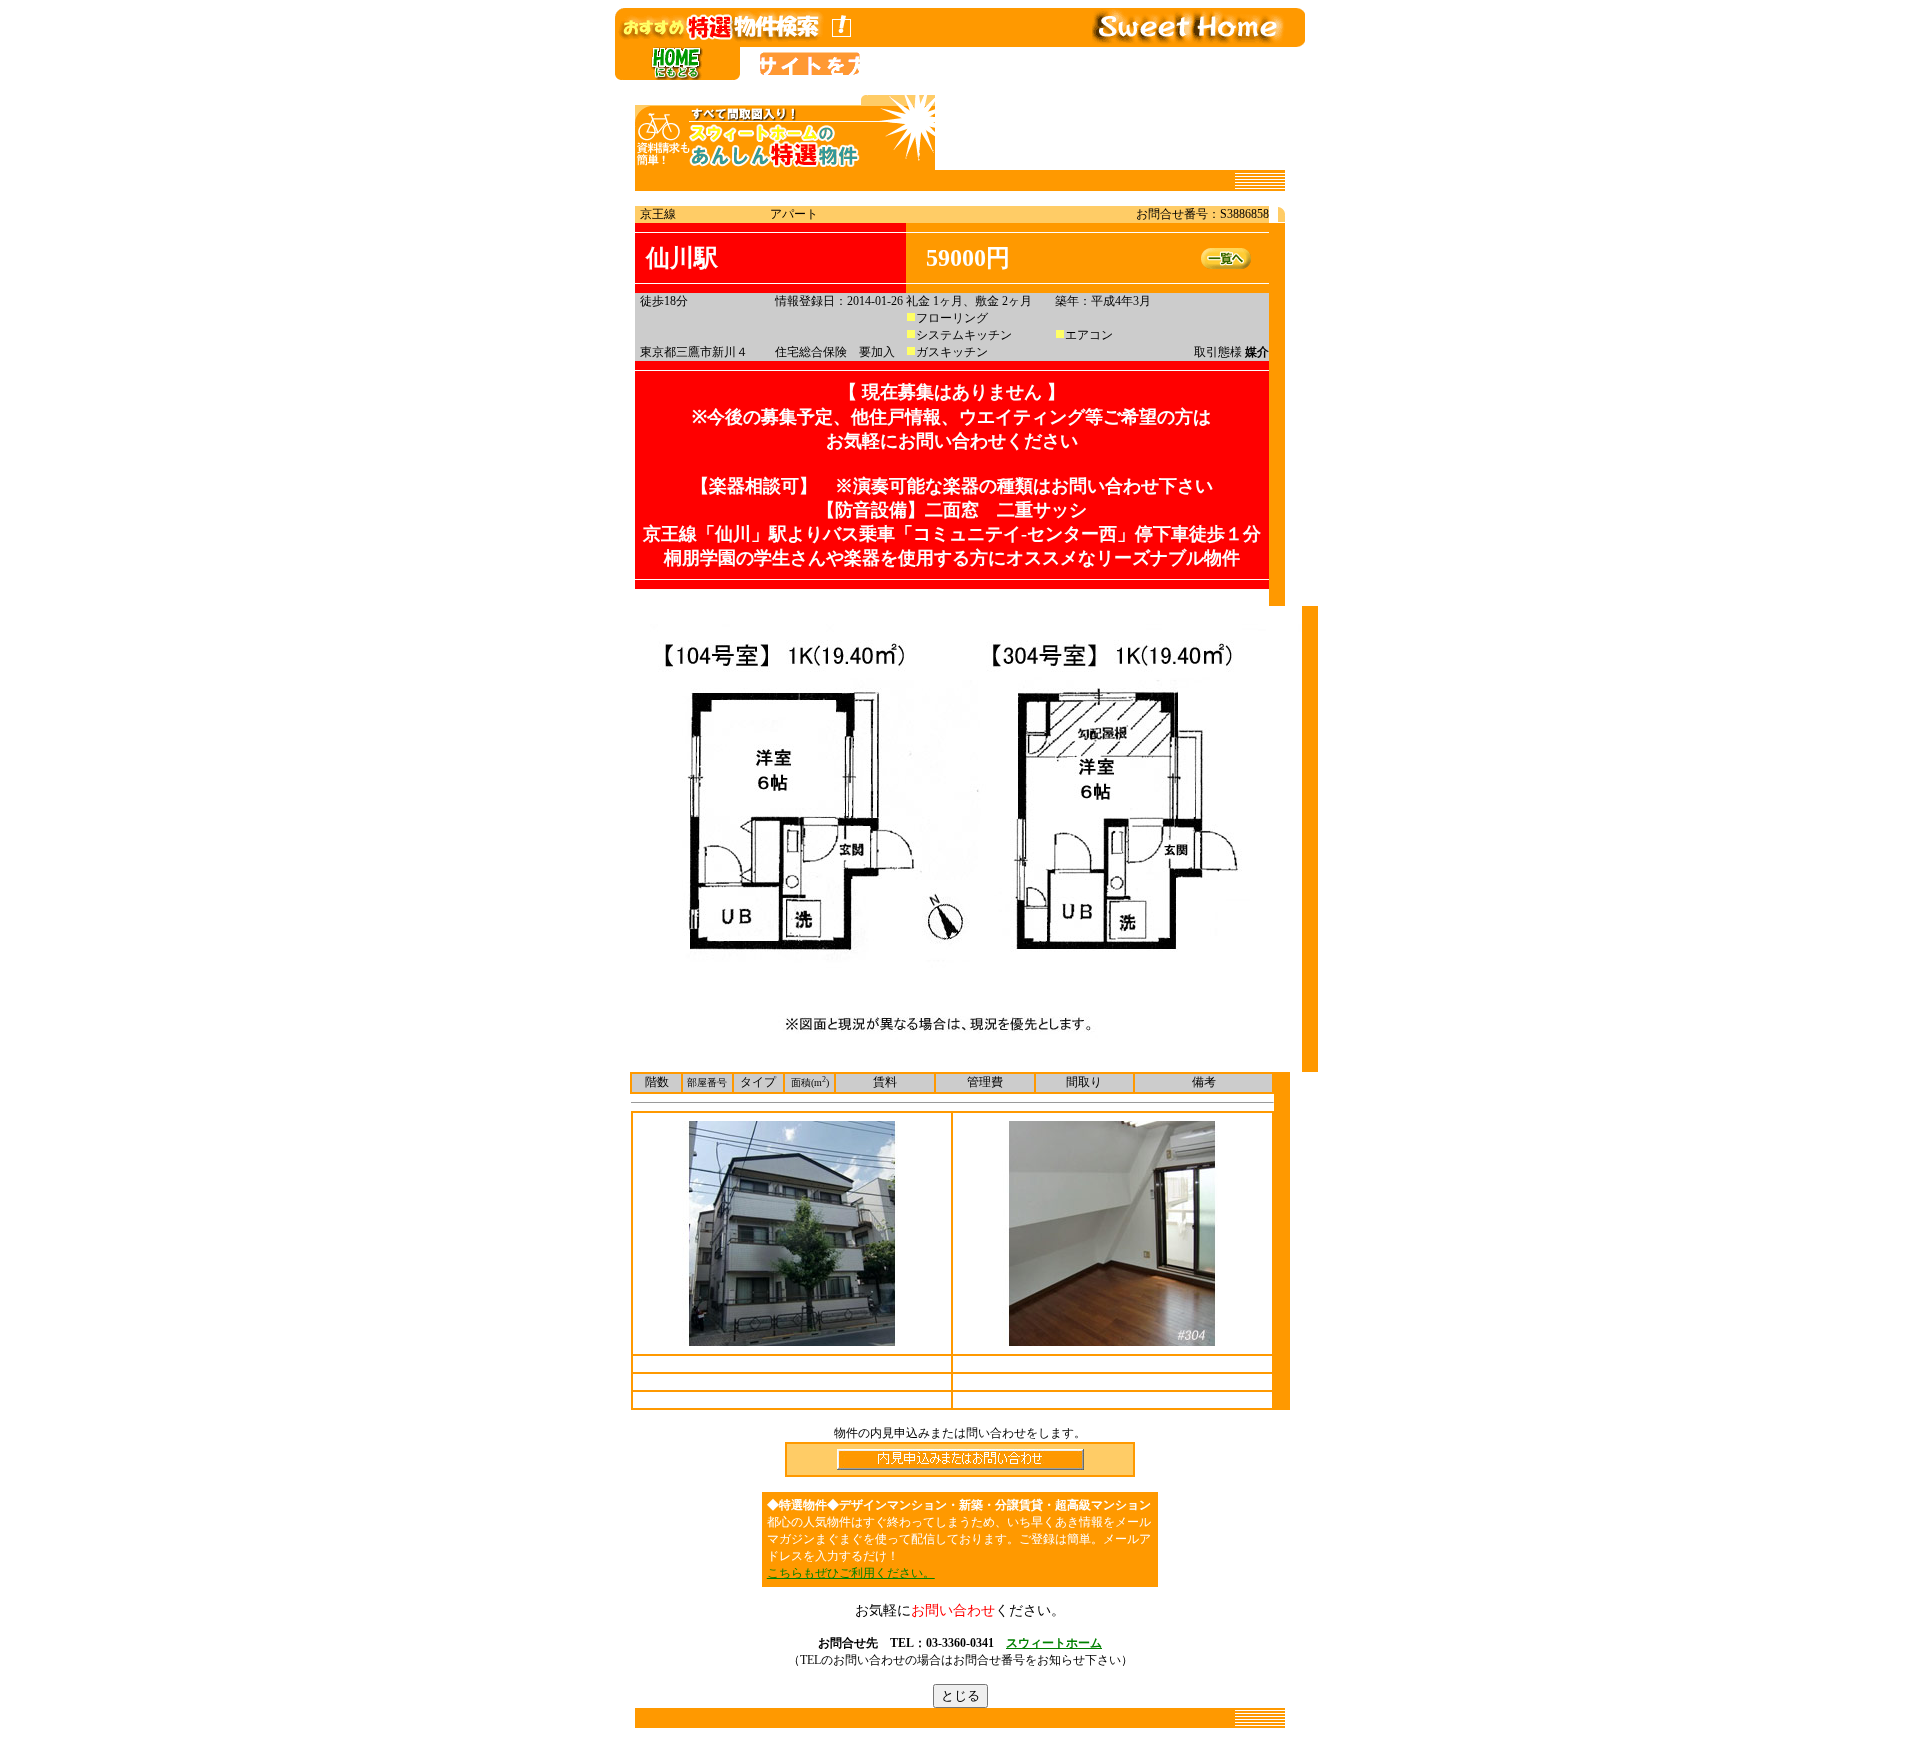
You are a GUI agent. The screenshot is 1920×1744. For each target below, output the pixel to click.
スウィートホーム (1054, 1643)
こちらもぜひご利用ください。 (851, 1573)
